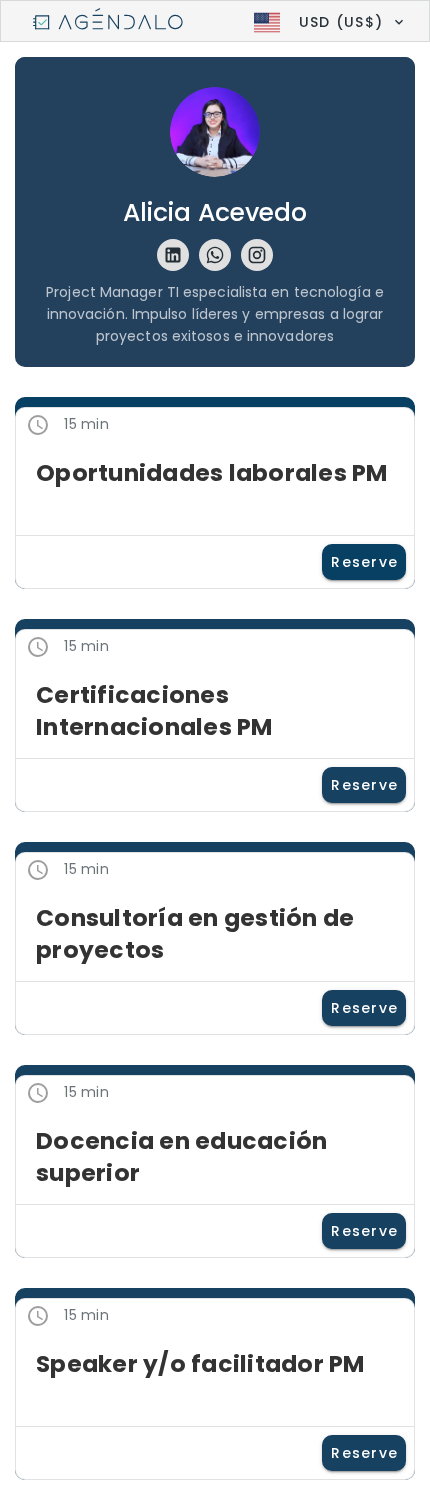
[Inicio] (108, 22)
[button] (326, 22)
